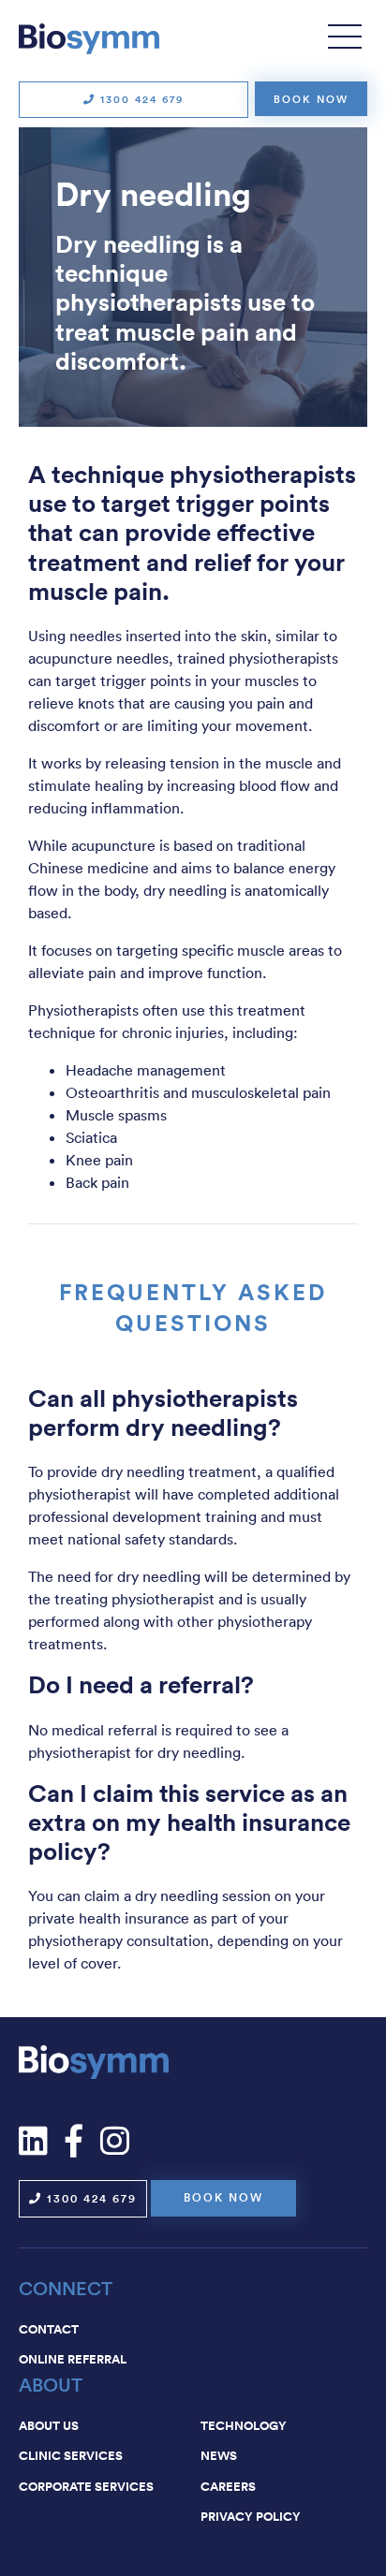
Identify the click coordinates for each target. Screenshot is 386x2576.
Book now (311, 99)
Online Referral (73, 2359)
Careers (228, 2486)
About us (49, 2425)
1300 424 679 (140, 99)
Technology (244, 2425)
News (219, 2455)
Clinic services (71, 2455)
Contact (49, 2329)
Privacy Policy (251, 2516)
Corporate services (86, 2486)
